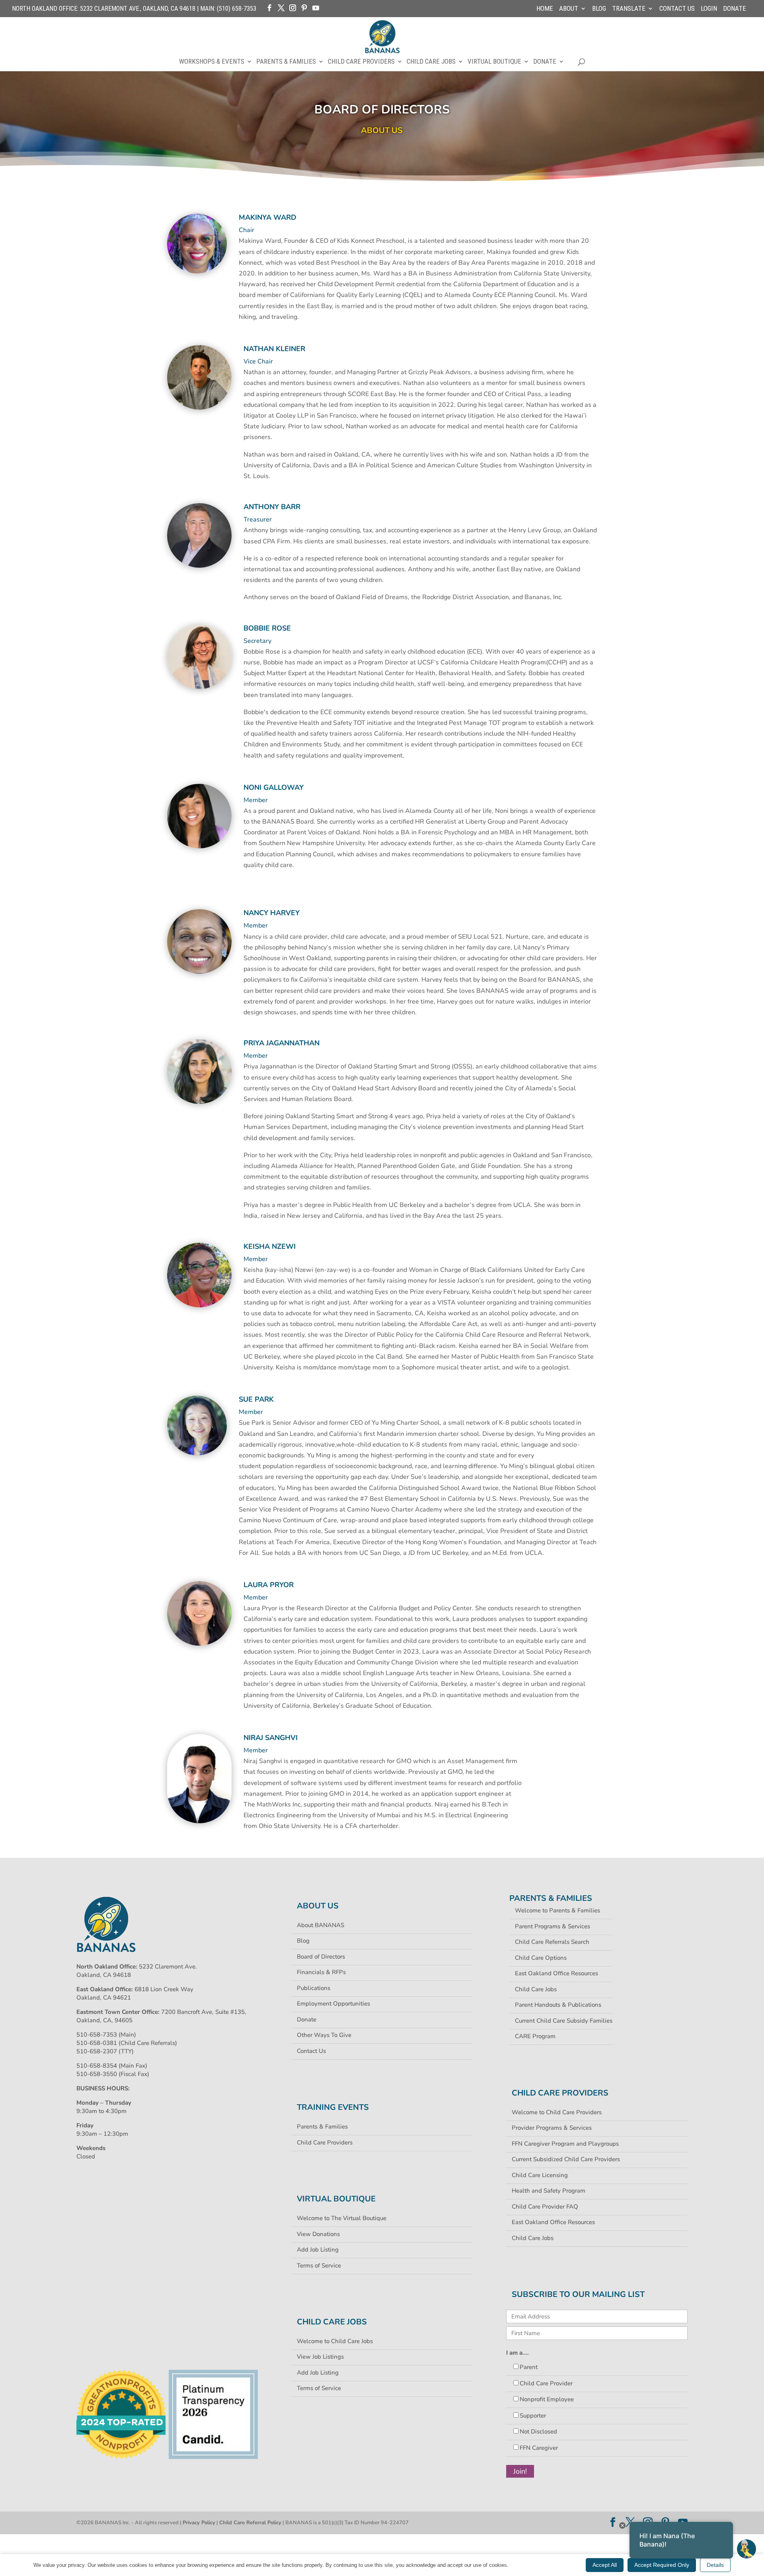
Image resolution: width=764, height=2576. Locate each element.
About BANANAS (321, 1925)
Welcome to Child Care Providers (557, 2112)
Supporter (533, 2416)
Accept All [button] (605, 2565)
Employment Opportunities (333, 2004)
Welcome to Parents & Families (557, 1910)
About (569, 9)
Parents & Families (286, 62)
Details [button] (715, 2565)
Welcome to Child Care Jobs (335, 2341)
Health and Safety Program (549, 2191)
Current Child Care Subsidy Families (564, 2021)
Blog (599, 9)
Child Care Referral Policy (250, 2523)
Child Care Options (541, 1958)
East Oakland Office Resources (556, 1973)
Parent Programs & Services (553, 1926)
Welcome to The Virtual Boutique (342, 2218)
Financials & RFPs (321, 1972)
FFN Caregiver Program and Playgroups (565, 2144)
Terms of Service (319, 2265)
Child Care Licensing (540, 2175)
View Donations (318, 2234)
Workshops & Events (212, 62)
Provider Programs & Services (552, 2128)
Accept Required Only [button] (662, 2565)
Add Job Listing (318, 2250)
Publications (314, 1988)
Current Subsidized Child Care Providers (566, 2159)
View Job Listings (320, 2357)
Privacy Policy (199, 2523)
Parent (529, 2367)
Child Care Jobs (431, 62)
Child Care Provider (546, 2383)
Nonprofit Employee (547, 2399)
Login (709, 9)
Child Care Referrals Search (552, 1942)
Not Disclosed (538, 2431)
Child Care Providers (361, 62)
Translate (629, 9)
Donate (735, 9)
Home (545, 9)
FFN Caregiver (539, 2448)
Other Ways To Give (324, 2035)
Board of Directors (321, 1957)
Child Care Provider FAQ (545, 2207)
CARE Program (535, 2036)
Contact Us (677, 9)
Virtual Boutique (494, 62)
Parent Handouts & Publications (558, 2005)
